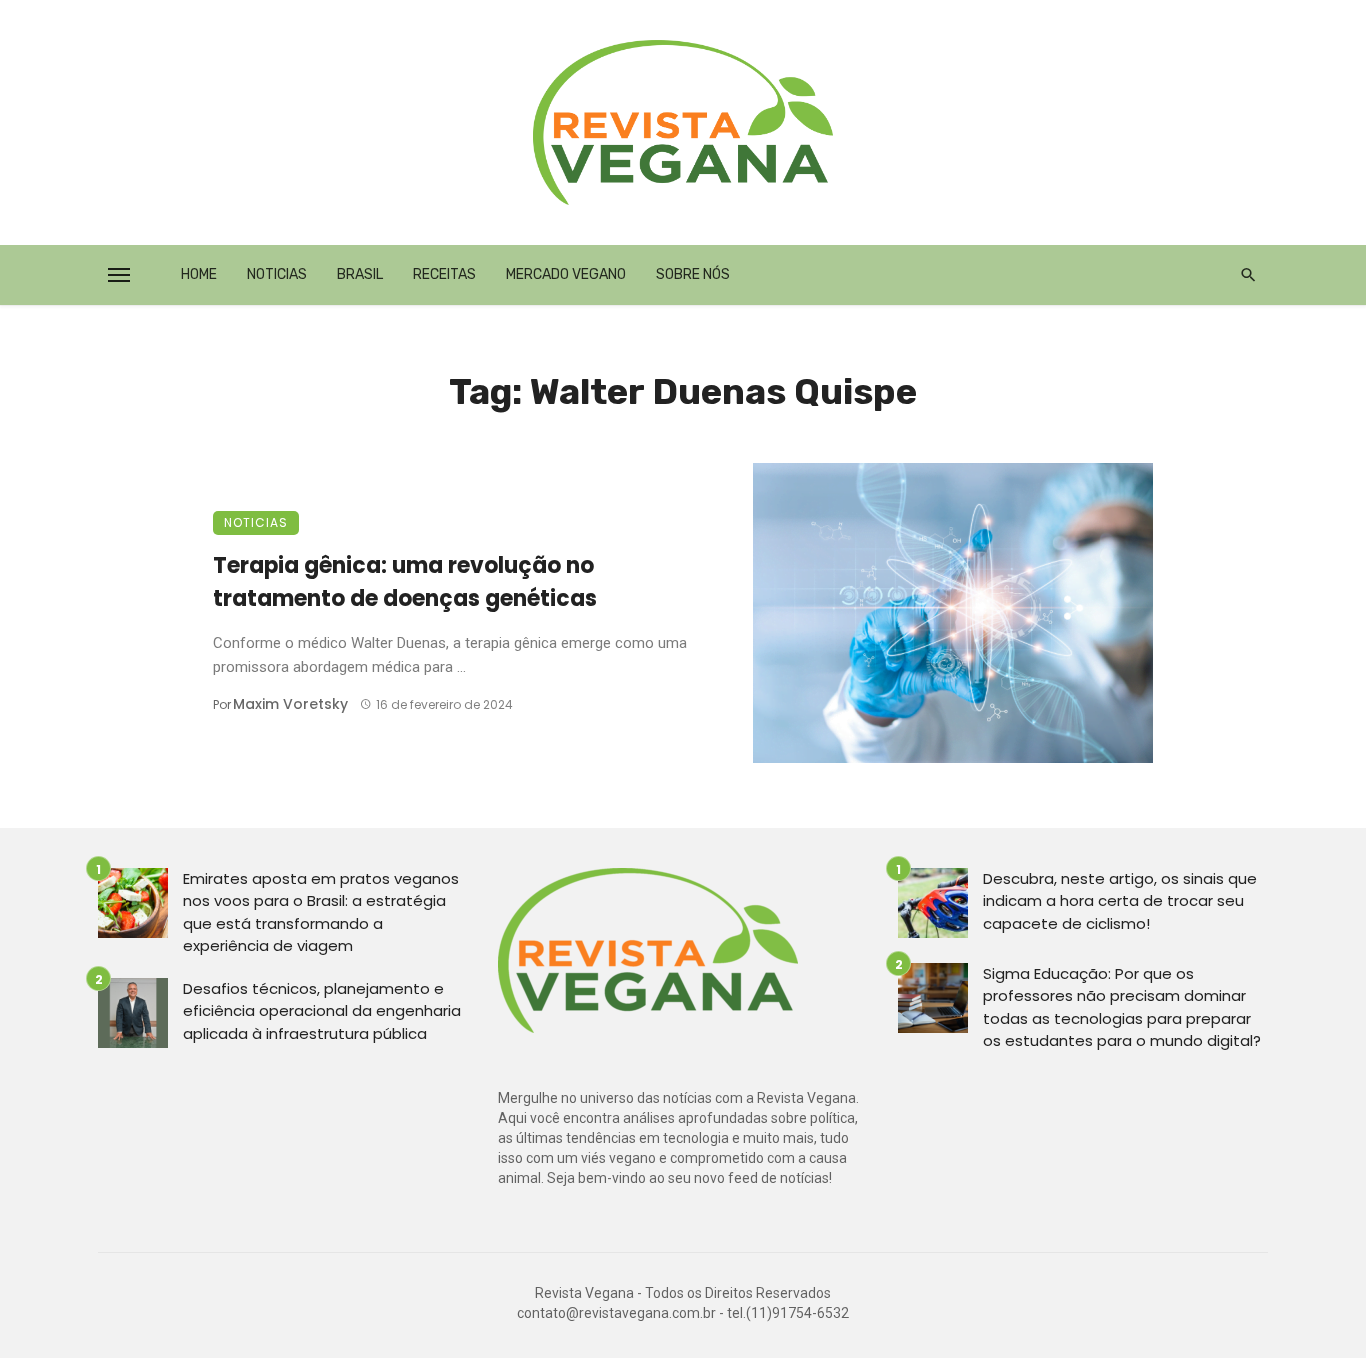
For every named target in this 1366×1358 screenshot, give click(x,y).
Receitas (444, 274)
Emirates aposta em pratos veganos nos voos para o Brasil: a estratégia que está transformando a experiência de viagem (321, 912)
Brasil (360, 274)
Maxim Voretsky (290, 704)
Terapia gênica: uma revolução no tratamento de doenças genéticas (405, 582)
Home (199, 274)
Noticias (277, 274)
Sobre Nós (693, 274)
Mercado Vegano (566, 274)
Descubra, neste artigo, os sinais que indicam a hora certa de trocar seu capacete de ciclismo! (1120, 901)
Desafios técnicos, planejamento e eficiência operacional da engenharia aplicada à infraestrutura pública (322, 1011)
